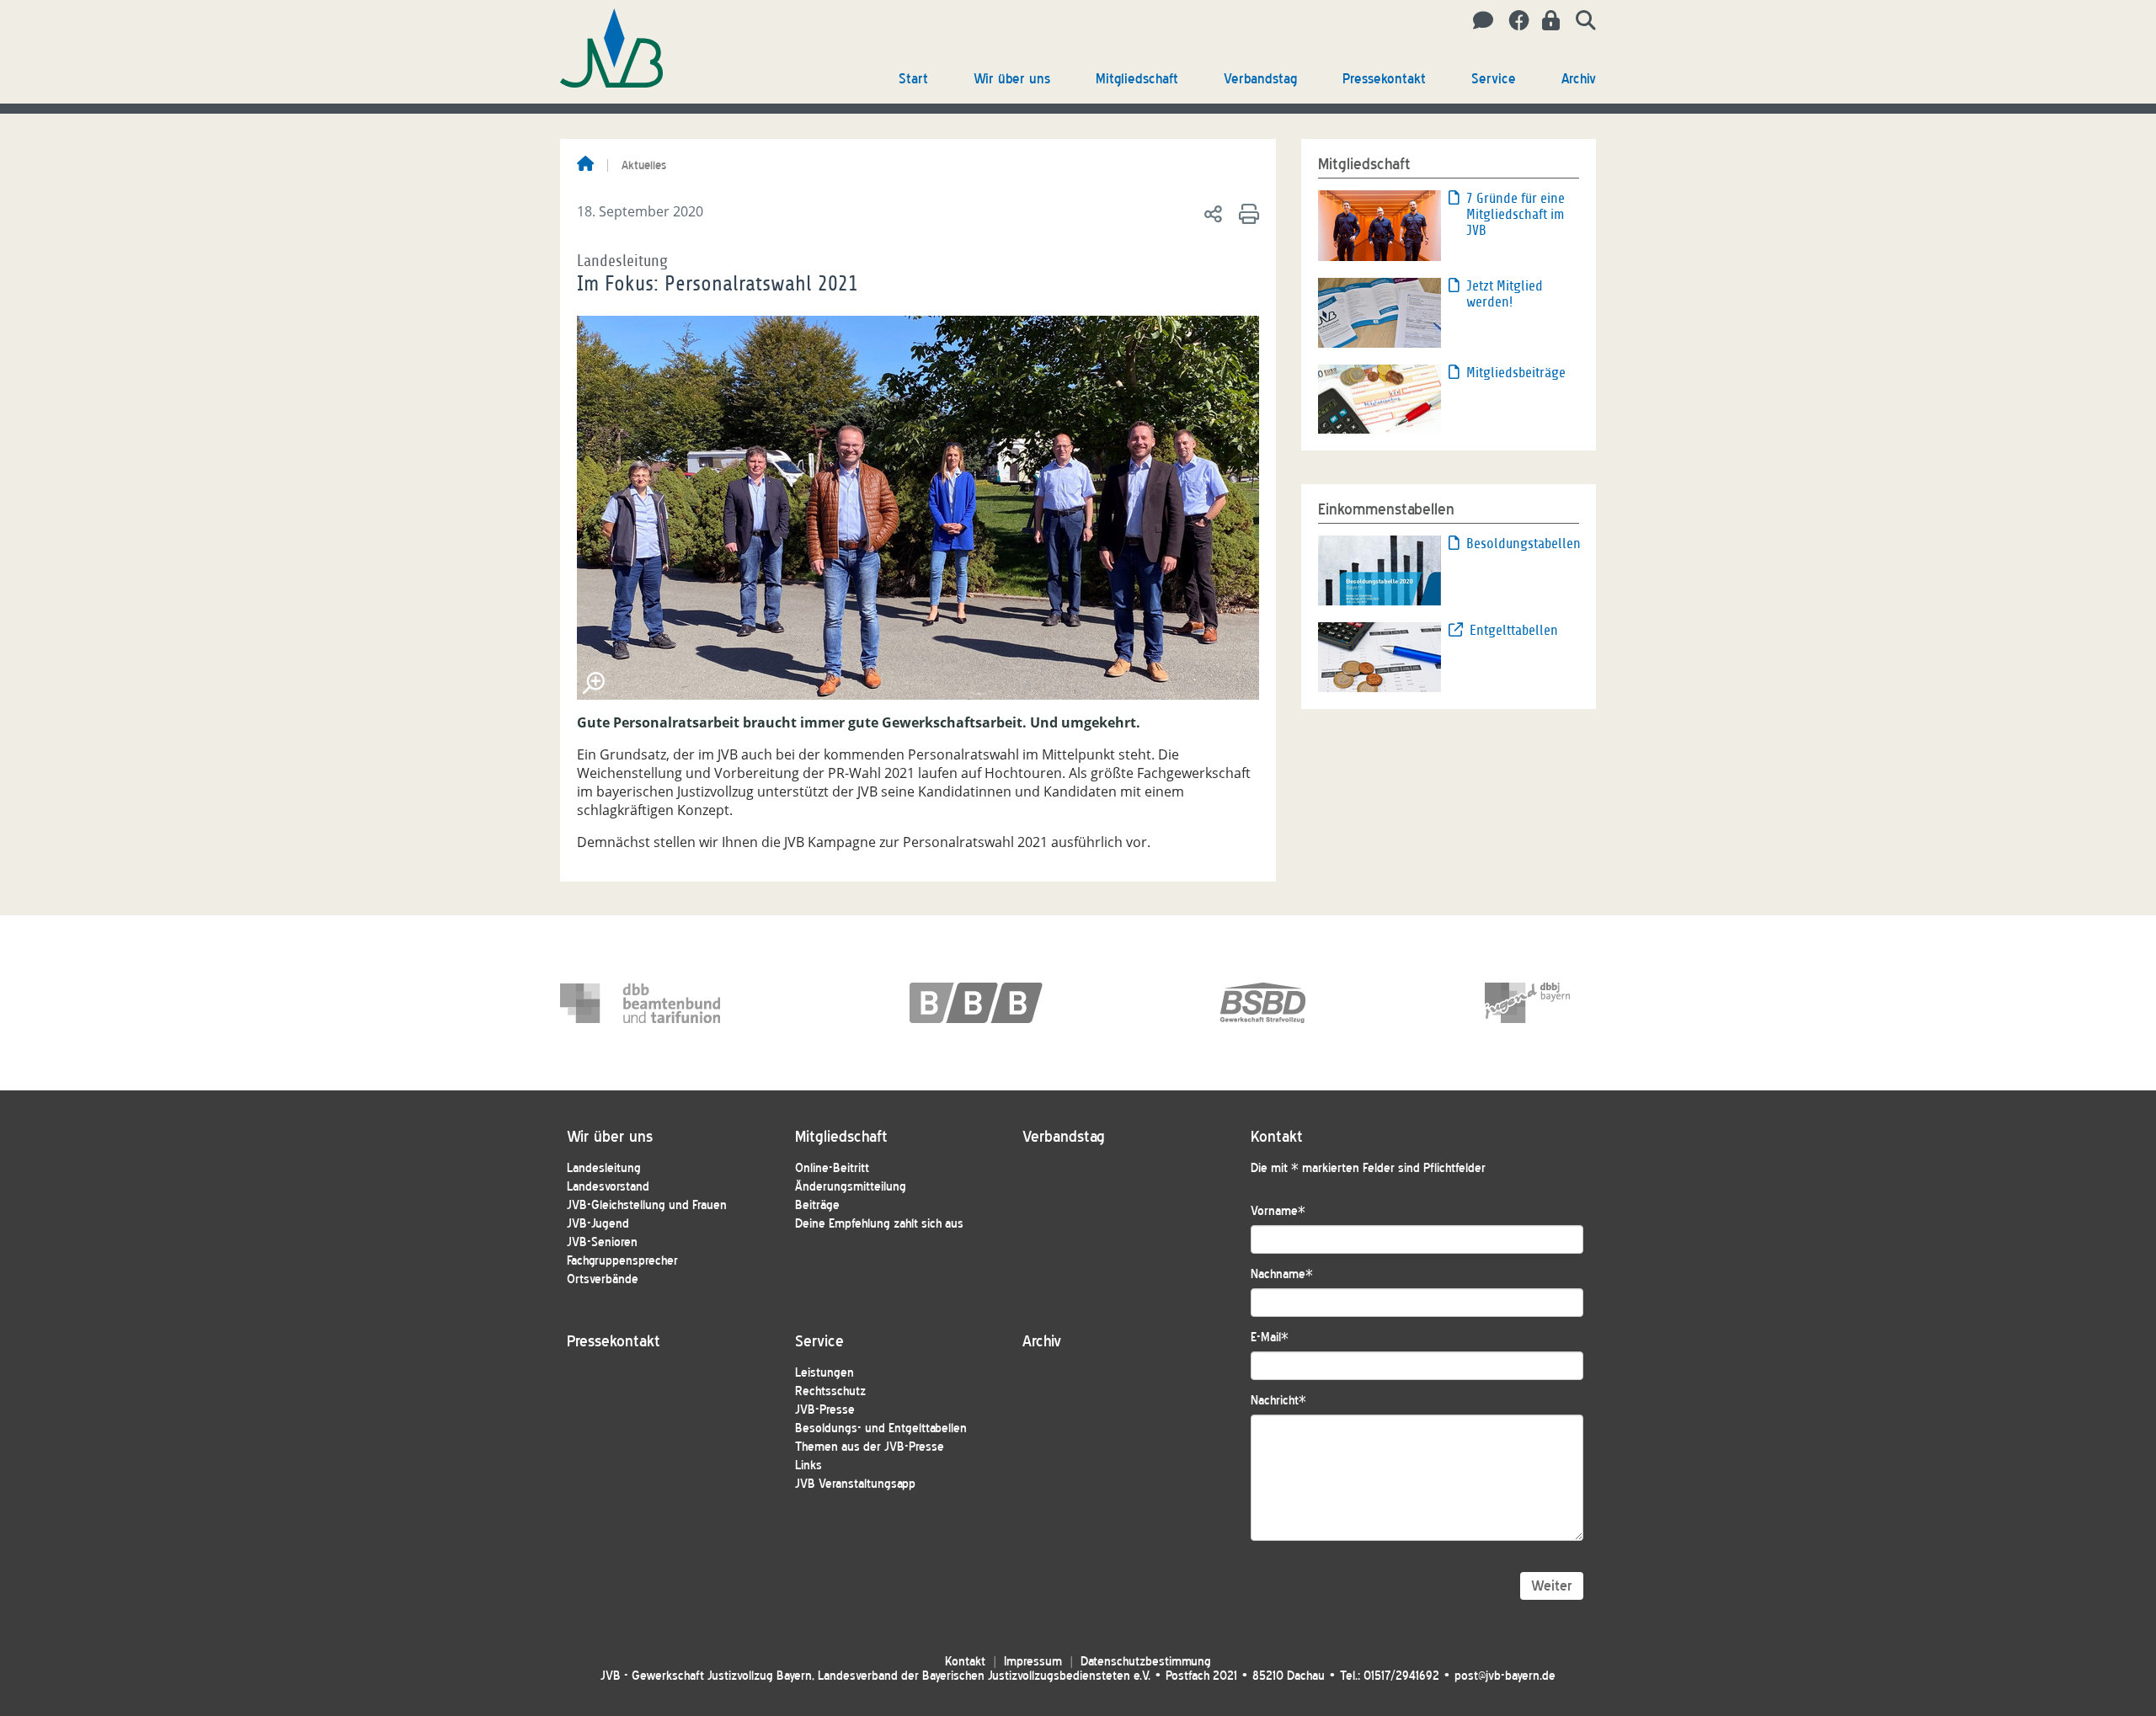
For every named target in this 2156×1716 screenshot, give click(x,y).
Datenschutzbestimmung (1146, 1662)
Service (1494, 79)
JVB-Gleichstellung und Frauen (647, 1205)
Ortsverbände (603, 1279)
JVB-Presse (825, 1410)
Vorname (1278, 1211)
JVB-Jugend (598, 1224)
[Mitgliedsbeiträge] (1380, 397)
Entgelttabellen (1514, 630)
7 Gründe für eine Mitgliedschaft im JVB (1516, 214)
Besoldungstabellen (1523, 544)
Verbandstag (1260, 79)
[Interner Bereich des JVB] (1546, 21)
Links (808, 1466)
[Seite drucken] (1246, 213)
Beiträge (817, 1205)
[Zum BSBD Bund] (1300, 1003)
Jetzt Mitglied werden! (1505, 294)
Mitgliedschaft (1137, 79)
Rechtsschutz (830, 1391)
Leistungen (825, 1373)
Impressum (1033, 1662)
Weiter (1552, 1586)
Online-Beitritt (832, 1168)
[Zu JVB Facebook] (1513, 21)
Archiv (1579, 79)
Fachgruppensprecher (622, 1261)
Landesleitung (604, 1168)
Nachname (1282, 1274)
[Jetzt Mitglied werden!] (1380, 312)
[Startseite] (585, 165)
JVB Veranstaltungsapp (855, 1484)
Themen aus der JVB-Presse (870, 1447)
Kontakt (965, 1662)
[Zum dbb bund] (640, 1003)
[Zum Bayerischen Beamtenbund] (990, 1003)
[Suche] (1580, 21)
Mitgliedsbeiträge (1516, 373)
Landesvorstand (608, 1187)
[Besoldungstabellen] (1380, 569)
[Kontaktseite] (1478, 21)
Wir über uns (1012, 79)
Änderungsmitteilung (851, 1187)
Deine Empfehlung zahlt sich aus (879, 1224)
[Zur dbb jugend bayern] (1565, 1003)
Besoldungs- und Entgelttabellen (881, 1428)
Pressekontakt (1384, 79)
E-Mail (1270, 1338)
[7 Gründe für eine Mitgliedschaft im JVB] (1380, 224)
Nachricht (1278, 1401)
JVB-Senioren (602, 1242)
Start (913, 79)
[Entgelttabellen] (1380, 656)
